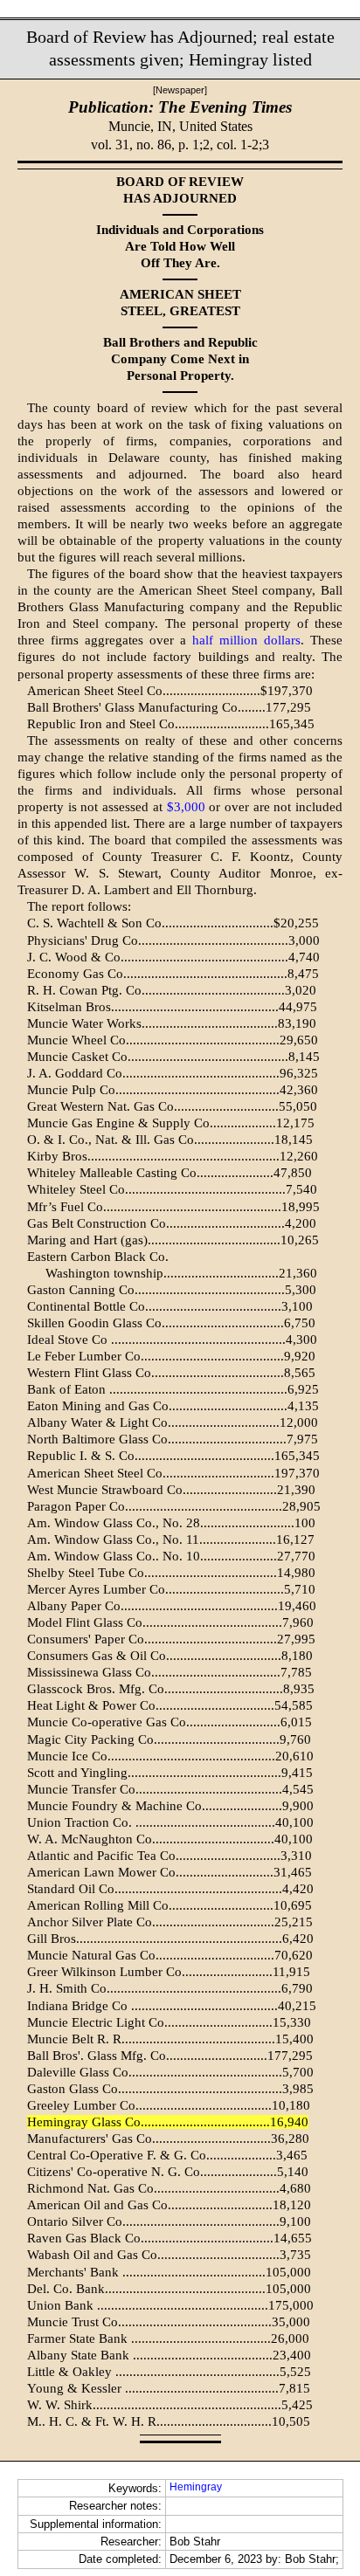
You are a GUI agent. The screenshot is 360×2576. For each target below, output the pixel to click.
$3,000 (186, 807)
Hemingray (196, 2487)
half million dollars (246, 640)
